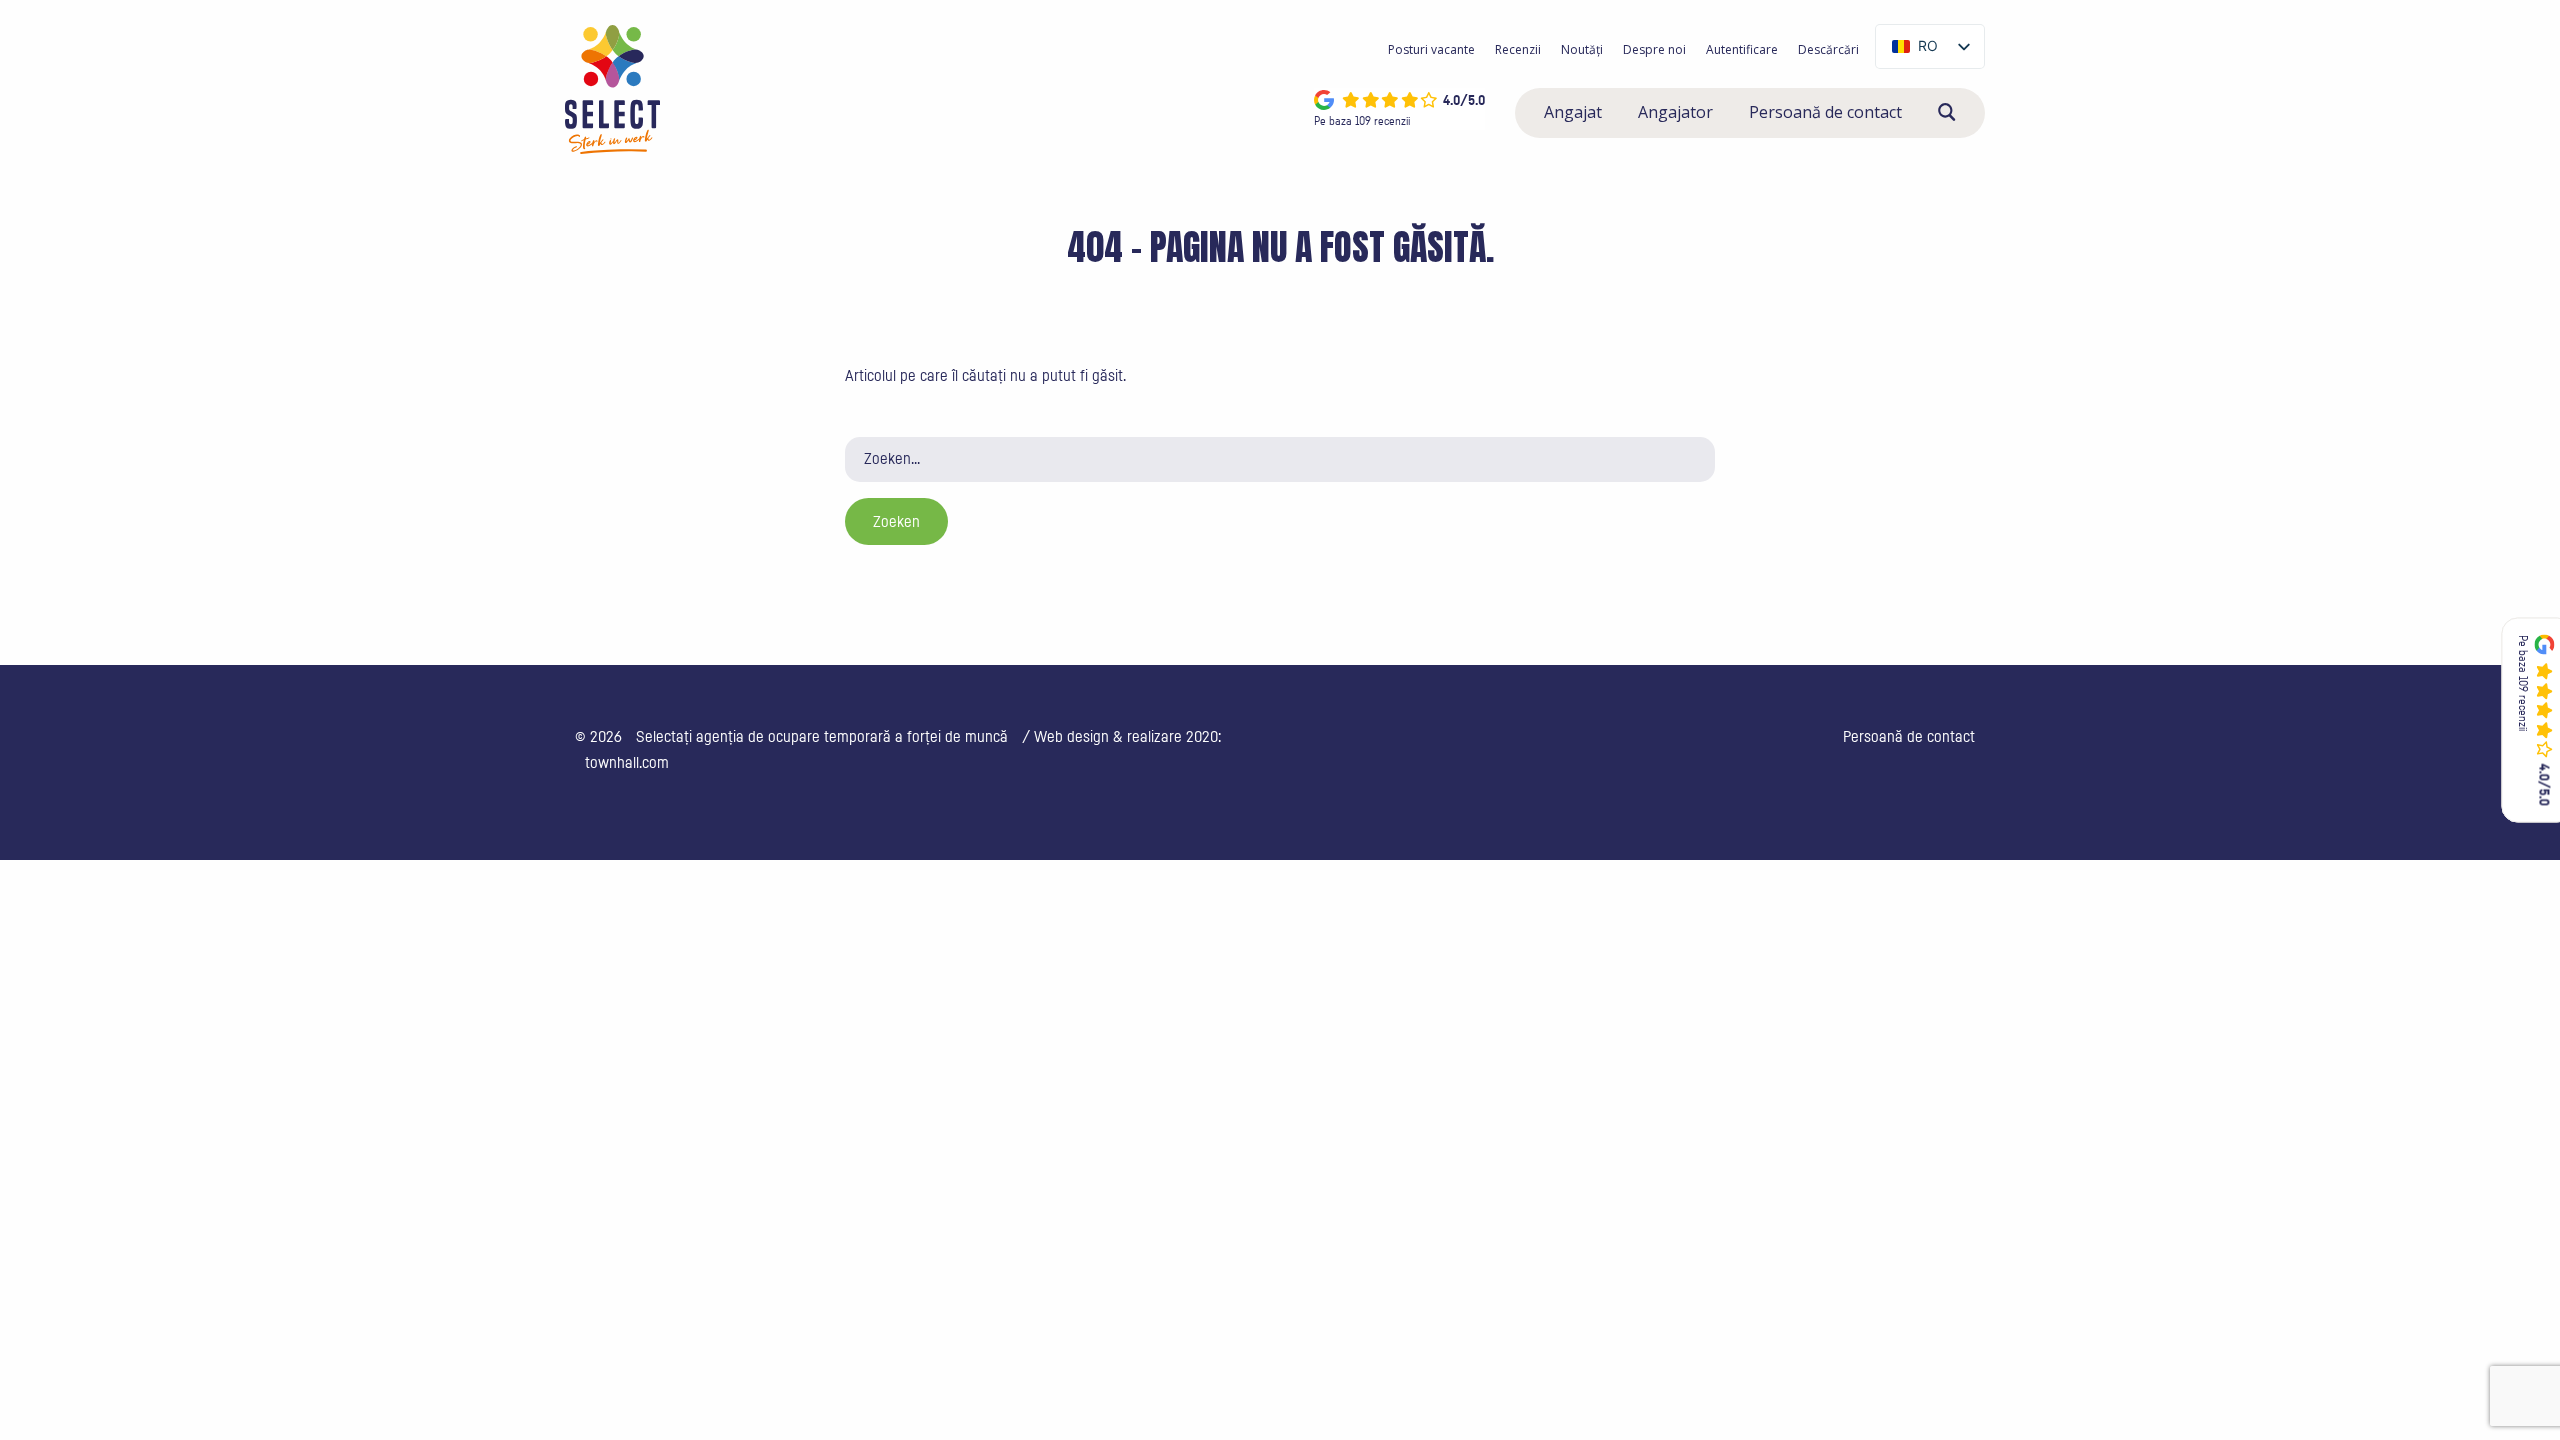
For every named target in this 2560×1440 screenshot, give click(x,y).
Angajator (1675, 112)
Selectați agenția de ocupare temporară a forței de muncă (822, 737)
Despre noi (1654, 49)
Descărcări (1828, 49)
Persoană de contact (1825, 112)
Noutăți (1582, 49)
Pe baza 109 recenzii (1362, 121)
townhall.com (627, 763)
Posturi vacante (1431, 49)
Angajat (1573, 112)
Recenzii (1518, 49)
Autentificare (1742, 49)
